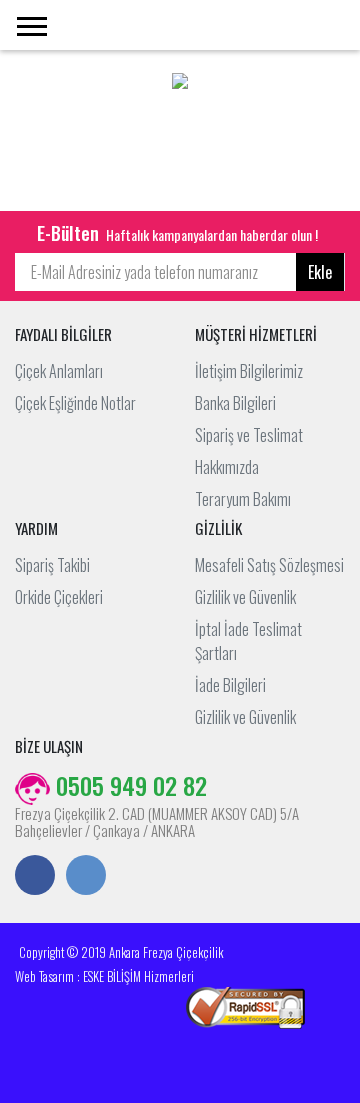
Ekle (320, 272)
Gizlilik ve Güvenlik (245, 597)
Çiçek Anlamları (59, 371)
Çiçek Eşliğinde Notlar (75, 403)
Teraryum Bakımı (243, 499)
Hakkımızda (227, 467)
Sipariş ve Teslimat (249, 435)
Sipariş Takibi (52, 565)
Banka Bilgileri (235, 403)
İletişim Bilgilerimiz (249, 371)
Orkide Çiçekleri (59, 597)
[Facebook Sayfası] (35, 877)
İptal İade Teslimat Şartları (248, 641)
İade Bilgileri (230, 685)
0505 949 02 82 (128, 785)
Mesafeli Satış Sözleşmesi (269, 565)
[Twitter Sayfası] (86, 877)
